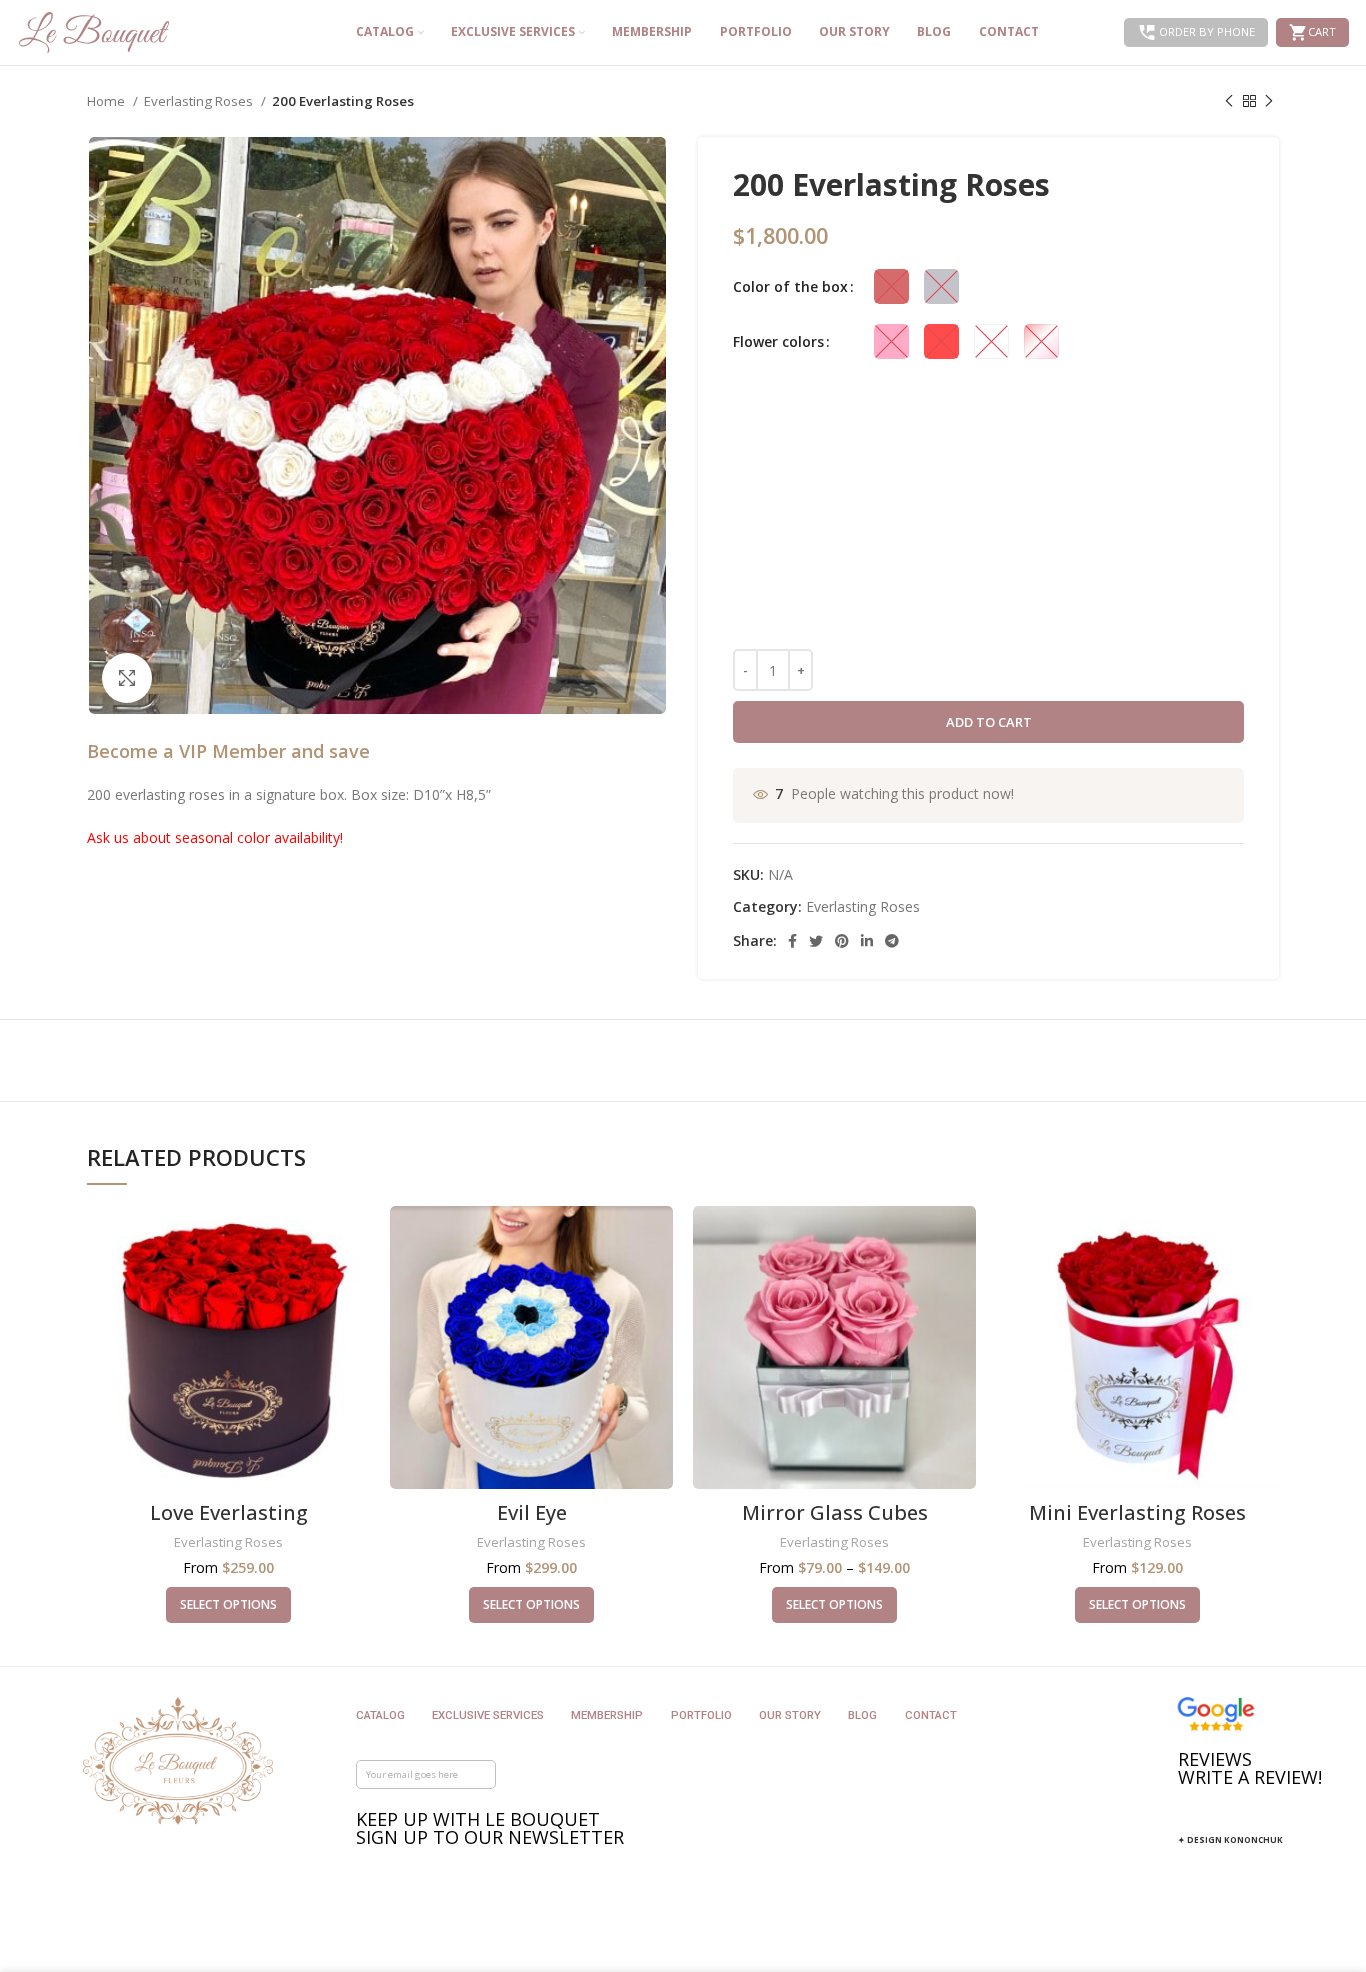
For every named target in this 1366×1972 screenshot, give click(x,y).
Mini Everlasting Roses (1137, 1512)
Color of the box (790, 286)
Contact (931, 1715)
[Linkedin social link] (867, 941)
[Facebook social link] (792, 941)
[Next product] (1269, 102)
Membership (607, 1715)
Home (107, 101)
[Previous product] (1229, 102)
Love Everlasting (229, 1512)
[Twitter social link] (816, 941)
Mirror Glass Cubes (835, 1512)
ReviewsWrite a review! (1250, 1768)
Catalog (380, 1715)
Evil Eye (532, 1512)
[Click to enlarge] (127, 678)
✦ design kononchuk (1230, 1839)
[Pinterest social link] (842, 941)
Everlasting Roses (200, 101)
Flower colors (778, 341)
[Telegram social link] (892, 941)
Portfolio (701, 1715)
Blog (862, 1715)
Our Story (790, 1715)
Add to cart (989, 722)
